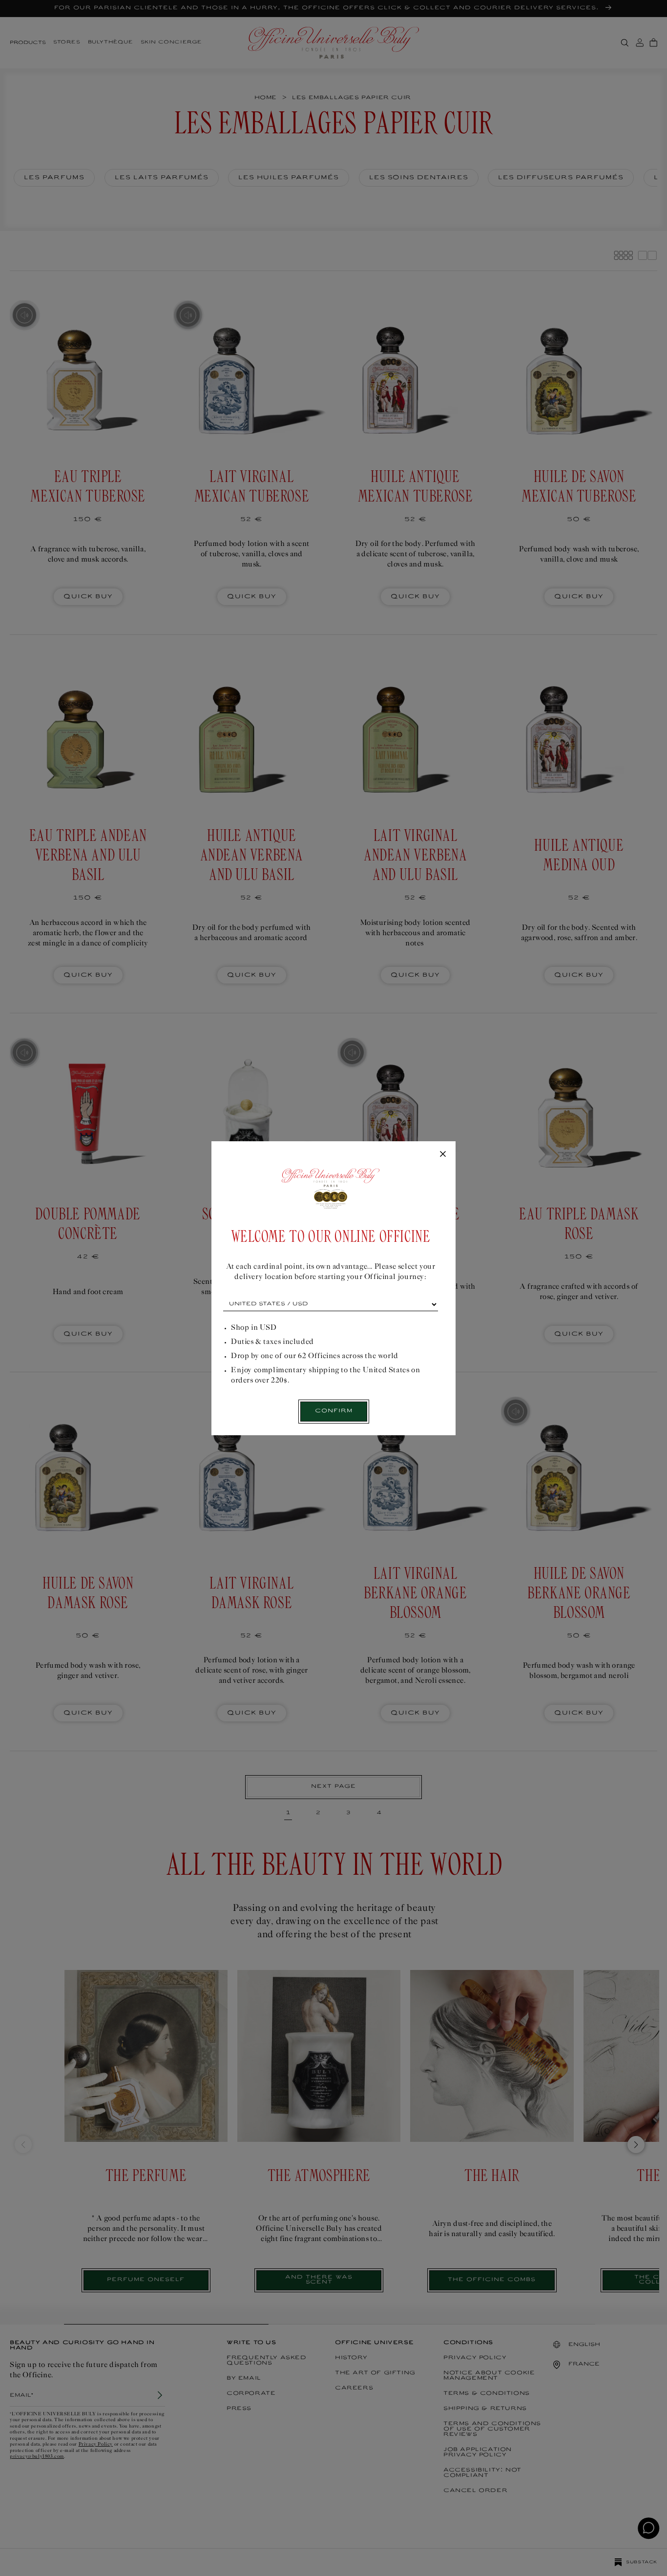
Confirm (334, 1411)
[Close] (443, 1154)
